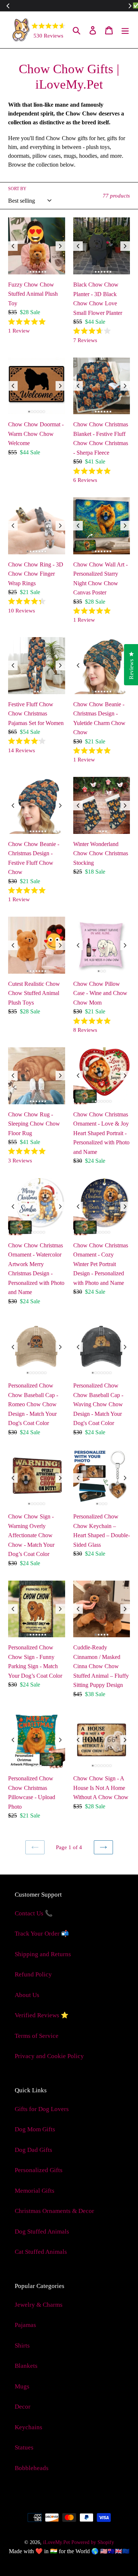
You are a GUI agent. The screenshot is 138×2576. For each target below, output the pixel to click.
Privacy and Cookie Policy (49, 2056)
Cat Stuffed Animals (41, 2252)
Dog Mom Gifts (35, 2129)
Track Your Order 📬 (42, 1934)
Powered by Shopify (93, 2542)
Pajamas (25, 2325)
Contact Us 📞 (34, 1913)
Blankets (26, 2366)
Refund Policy (33, 1974)
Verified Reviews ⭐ (42, 2015)
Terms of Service (37, 2036)
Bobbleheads (32, 2468)
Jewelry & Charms (39, 2305)
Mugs (22, 2386)
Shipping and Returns (43, 1954)
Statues (24, 2447)
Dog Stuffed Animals (42, 2232)
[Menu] (125, 30)
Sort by (17, 189)
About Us (27, 1995)
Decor (23, 2407)
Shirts (22, 2346)
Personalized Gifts (39, 2170)
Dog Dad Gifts (33, 2150)
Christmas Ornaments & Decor (54, 2211)
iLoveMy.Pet (56, 2542)
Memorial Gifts (35, 2191)
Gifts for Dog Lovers (42, 2109)
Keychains (29, 2427)
